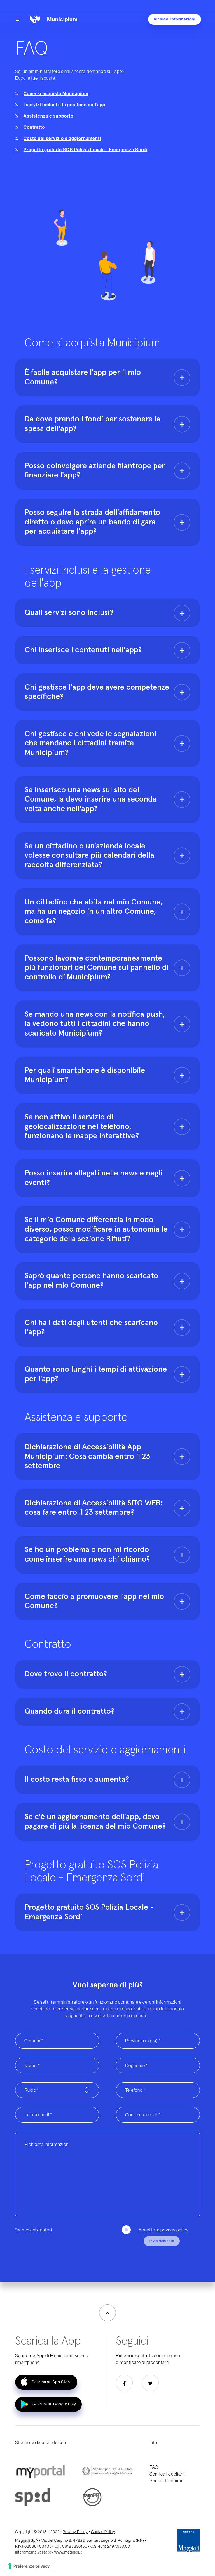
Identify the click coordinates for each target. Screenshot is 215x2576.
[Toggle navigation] (18, 19)
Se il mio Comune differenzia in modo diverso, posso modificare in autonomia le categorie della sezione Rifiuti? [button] (96, 1229)
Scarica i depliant (167, 2474)
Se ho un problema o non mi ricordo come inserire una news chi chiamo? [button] (87, 1555)
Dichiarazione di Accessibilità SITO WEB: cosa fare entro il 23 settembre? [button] (94, 1508)
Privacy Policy (75, 2532)
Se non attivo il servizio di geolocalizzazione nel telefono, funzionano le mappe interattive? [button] (82, 1127)
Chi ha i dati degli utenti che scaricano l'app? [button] (91, 1328)
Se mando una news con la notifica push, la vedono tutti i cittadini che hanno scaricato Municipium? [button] (95, 1024)
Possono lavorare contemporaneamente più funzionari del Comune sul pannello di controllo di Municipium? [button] (97, 968)
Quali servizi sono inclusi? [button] (69, 613)
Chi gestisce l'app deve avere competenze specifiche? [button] (97, 692)
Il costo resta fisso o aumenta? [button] (77, 1780)
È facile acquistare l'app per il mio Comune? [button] (83, 377)
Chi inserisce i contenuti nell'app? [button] (83, 650)
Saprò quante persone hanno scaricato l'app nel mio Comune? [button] (91, 1281)
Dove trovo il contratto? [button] (66, 1674)
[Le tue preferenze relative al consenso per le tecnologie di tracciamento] (29, 2566)
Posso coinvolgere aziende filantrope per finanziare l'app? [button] (95, 471)
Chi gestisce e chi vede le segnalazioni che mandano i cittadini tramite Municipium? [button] (90, 743)
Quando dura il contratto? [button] (69, 1711)
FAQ (154, 2467)
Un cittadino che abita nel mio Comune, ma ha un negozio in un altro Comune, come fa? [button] (94, 912)
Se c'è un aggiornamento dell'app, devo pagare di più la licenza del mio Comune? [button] (95, 1822)
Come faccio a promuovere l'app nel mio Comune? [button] (94, 1601)
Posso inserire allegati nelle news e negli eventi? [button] (94, 1178)
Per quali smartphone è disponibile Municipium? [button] (85, 1075)
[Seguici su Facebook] (124, 2383)
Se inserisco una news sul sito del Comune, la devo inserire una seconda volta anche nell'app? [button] (91, 799)
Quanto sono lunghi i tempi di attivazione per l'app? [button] (96, 1374)
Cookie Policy (103, 2532)
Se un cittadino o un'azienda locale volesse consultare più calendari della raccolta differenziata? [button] (89, 856)
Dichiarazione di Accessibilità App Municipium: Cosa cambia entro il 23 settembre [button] (87, 1456)
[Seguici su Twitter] (150, 2383)
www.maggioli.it (68, 2552)
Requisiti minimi (166, 2481)
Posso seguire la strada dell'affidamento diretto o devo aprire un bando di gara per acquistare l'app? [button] (92, 522)
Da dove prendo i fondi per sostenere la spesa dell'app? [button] (93, 424)
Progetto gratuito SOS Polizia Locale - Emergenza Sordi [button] (89, 1912)
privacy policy (175, 2230)
